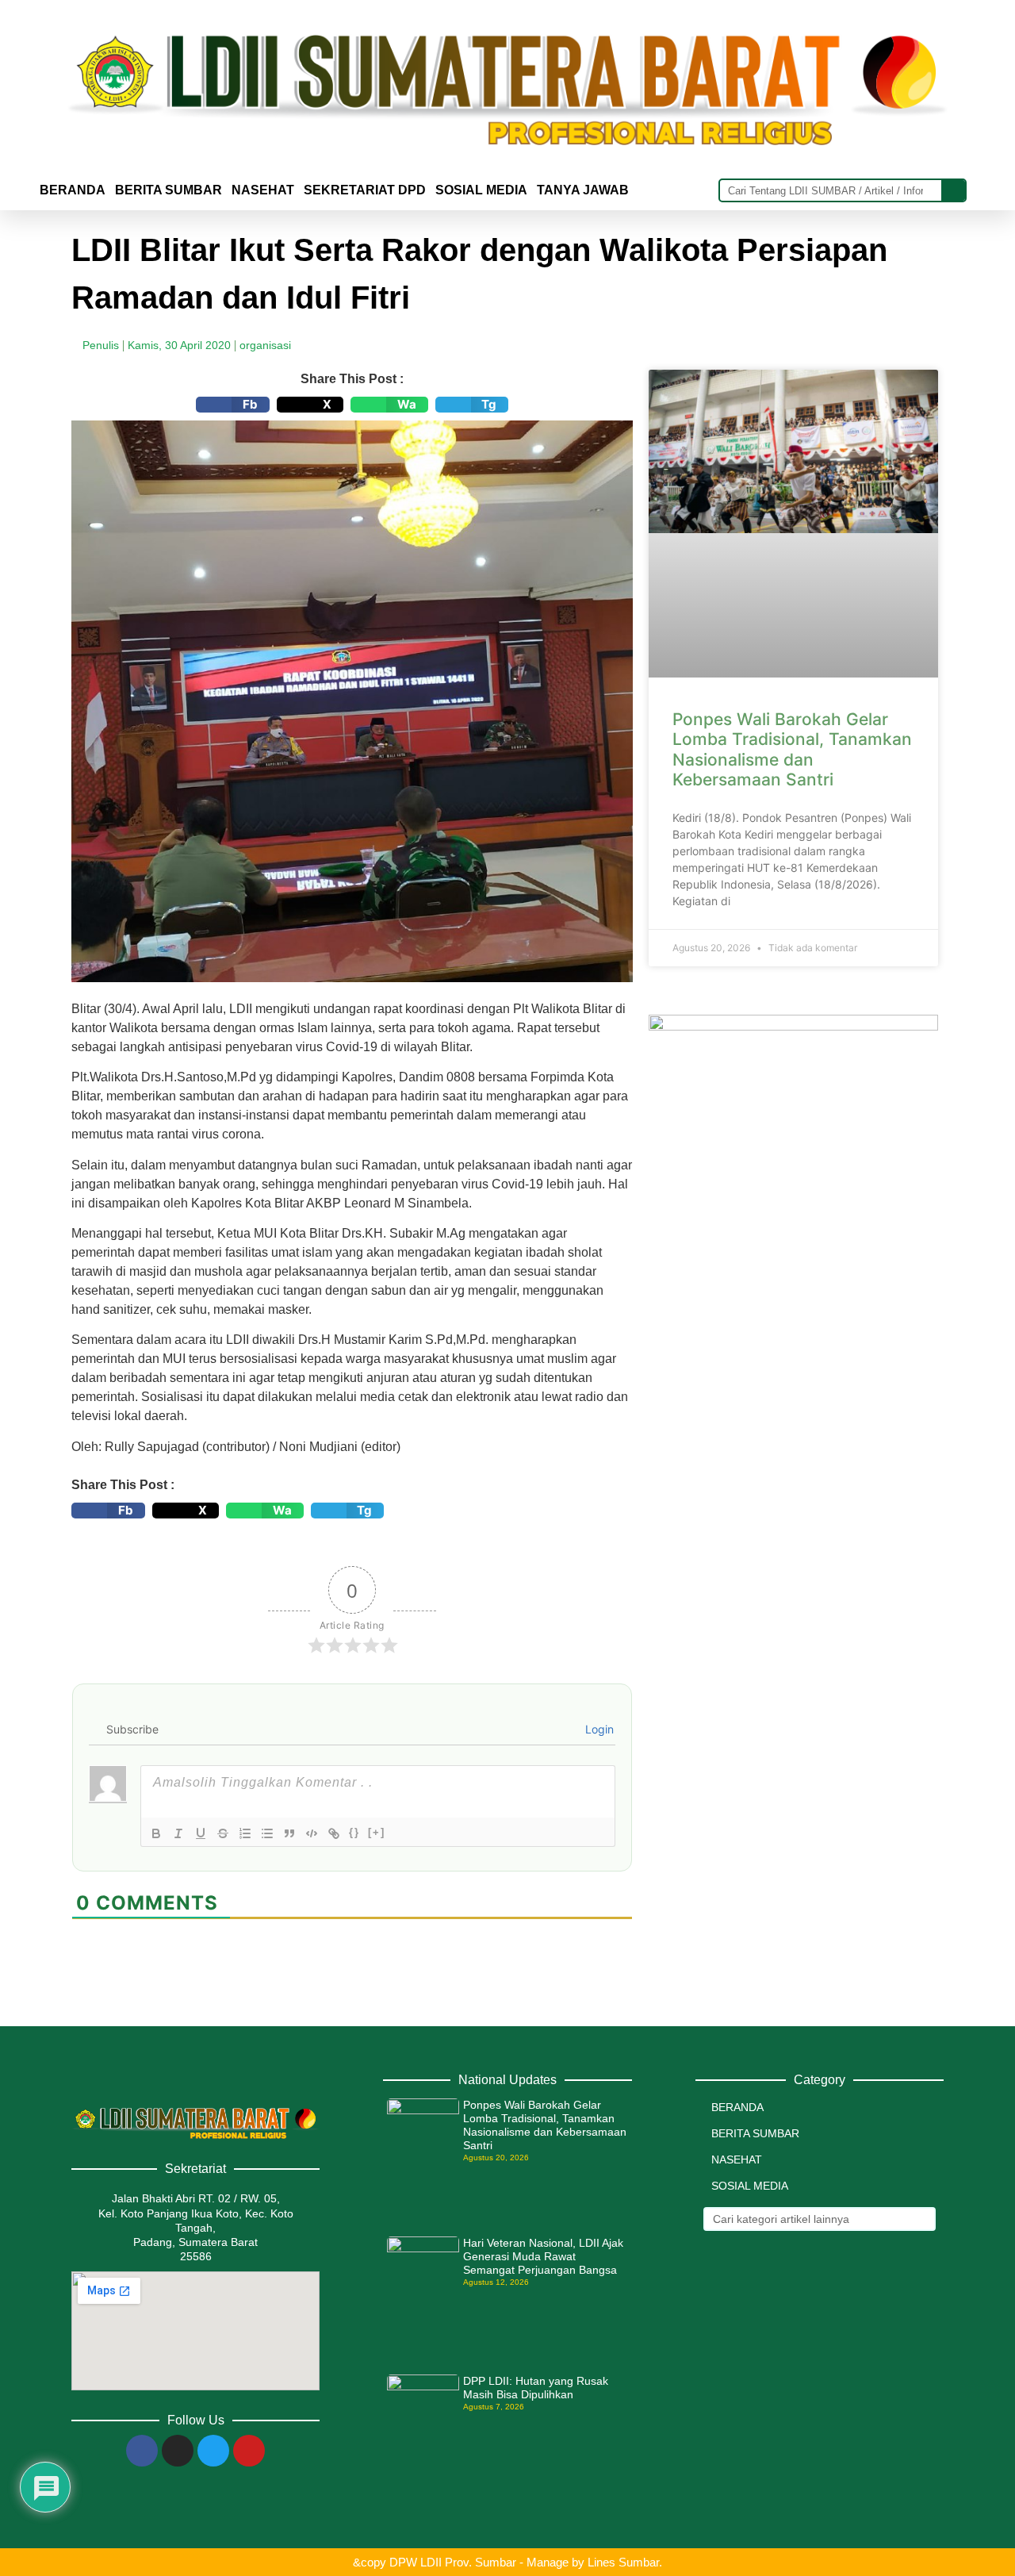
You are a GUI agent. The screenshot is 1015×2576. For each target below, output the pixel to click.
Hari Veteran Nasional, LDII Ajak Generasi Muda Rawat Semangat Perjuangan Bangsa (543, 2256)
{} (354, 1832)
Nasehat (263, 190)
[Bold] (156, 1833)
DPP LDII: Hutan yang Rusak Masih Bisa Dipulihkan (536, 2388)
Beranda (73, 190)
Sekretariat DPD (365, 190)
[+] (377, 1832)
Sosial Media (481, 190)
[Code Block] (312, 1833)
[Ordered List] (245, 1833)
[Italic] (178, 1833)
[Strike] (223, 1833)
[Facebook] (142, 2451)
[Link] (334, 1833)
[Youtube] (249, 2451)
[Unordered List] (267, 1833)
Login (598, 1729)
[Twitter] (213, 2451)
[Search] (953, 190)
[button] (233, 405)
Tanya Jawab (583, 190)
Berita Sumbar (755, 2133)
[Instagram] (178, 2451)
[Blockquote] (289, 1833)
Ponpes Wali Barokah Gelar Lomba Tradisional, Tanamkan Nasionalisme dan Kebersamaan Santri (792, 749)
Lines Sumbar (623, 2562)
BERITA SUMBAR (169, 190)
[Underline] (201, 1833)
